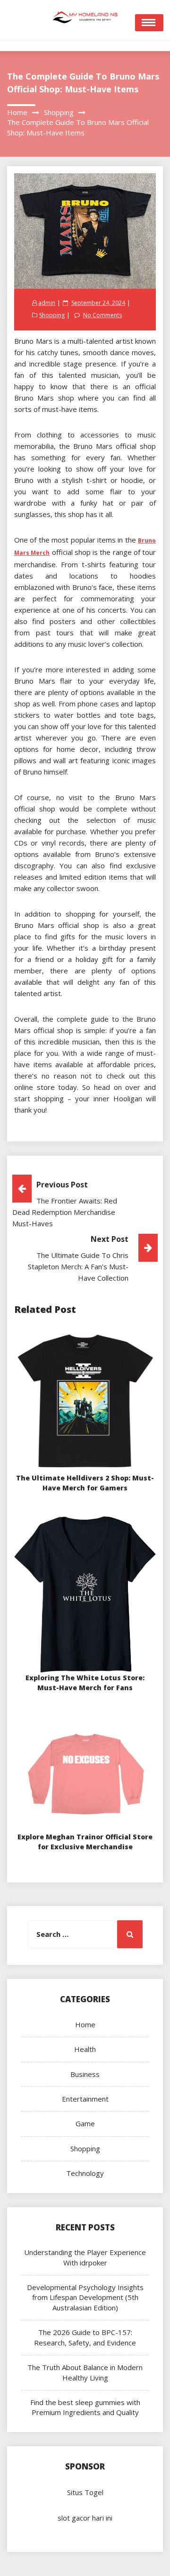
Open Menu (149, 23)
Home (85, 2024)
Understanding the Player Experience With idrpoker (85, 2257)
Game (85, 2123)
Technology (85, 2173)
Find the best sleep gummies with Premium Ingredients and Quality (85, 2407)
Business (85, 2074)
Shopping (52, 315)
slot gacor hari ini (85, 2518)
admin (47, 303)
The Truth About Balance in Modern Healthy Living (85, 2372)
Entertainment (85, 2099)
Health (85, 2049)
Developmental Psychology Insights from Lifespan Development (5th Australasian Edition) (85, 2297)
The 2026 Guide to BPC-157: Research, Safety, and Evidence (85, 2337)
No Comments (102, 315)
